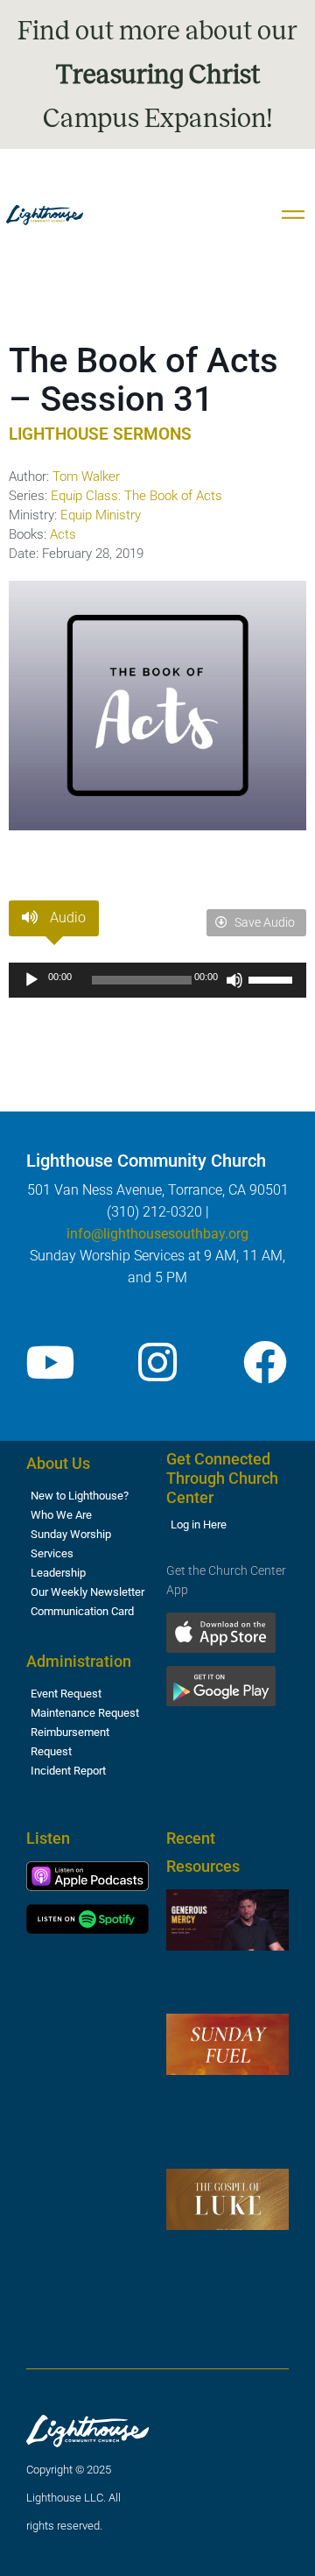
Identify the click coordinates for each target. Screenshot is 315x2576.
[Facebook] (265, 1362)
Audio (66, 917)
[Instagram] (157, 1362)
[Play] (31, 980)
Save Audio (263, 922)
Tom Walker (86, 476)
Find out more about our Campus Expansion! (157, 74)
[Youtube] (50, 1362)
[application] (157, 980)
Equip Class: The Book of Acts (136, 496)
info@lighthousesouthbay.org (157, 1234)
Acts (63, 534)
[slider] (273, 978)
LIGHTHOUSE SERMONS (100, 434)
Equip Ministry (101, 515)
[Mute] (234, 980)
